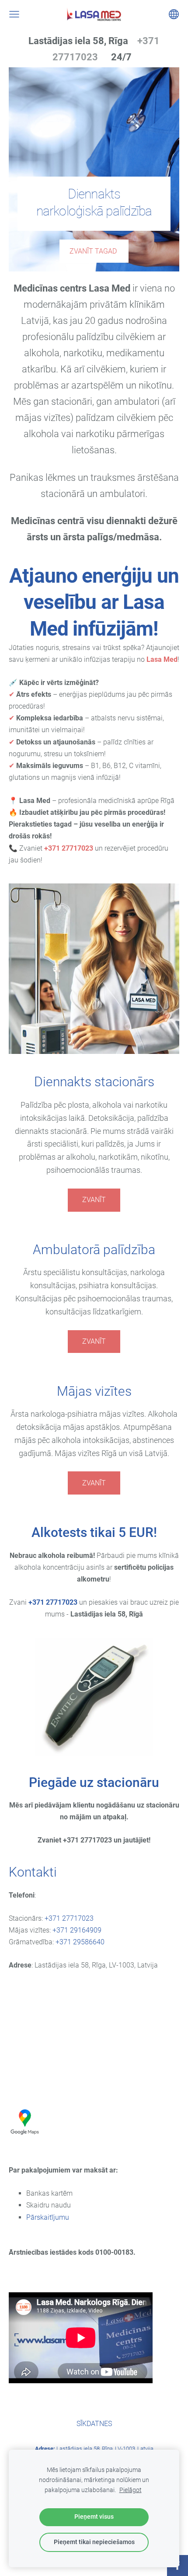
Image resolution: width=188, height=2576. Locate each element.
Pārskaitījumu (48, 2217)
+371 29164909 (77, 1930)
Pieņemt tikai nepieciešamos (94, 2542)
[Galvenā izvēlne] (14, 14)
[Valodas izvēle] (174, 14)
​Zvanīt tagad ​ (94, 251)
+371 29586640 (80, 1942)
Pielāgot (131, 2490)
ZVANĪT (94, 1200)
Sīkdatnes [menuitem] (94, 2424)
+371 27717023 (53, 1602)
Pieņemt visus (94, 2517)
